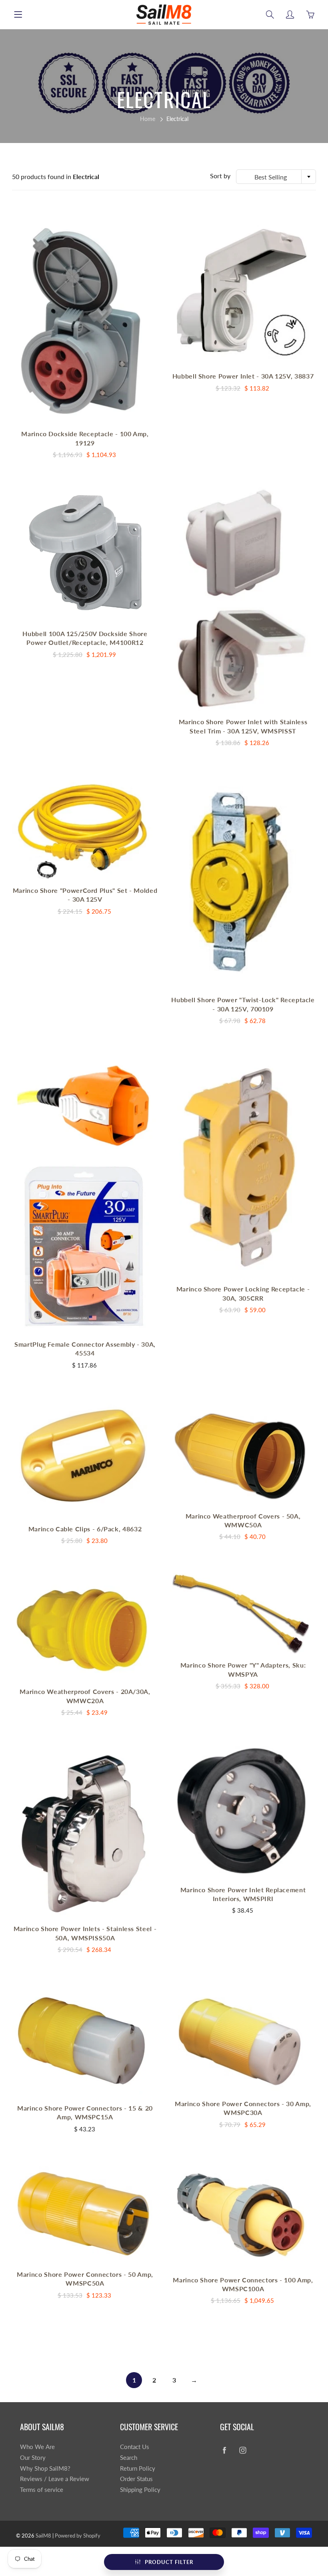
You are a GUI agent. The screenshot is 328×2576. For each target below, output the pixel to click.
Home (148, 119)
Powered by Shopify (78, 2536)
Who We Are (37, 2447)
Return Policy (138, 2468)
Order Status (136, 2479)
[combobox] (276, 177)
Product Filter (169, 2562)
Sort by (220, 176)
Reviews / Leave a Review (55, 2479)
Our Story (33, 2458)
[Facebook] (224, 2450)
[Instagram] (243, 2450)
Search (129, 2458)
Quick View (85, 317)
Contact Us (135, 2447)
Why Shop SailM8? (45, 2468)
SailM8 (43, 2536)
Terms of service (42, 2490)
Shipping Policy (140, 2490)
